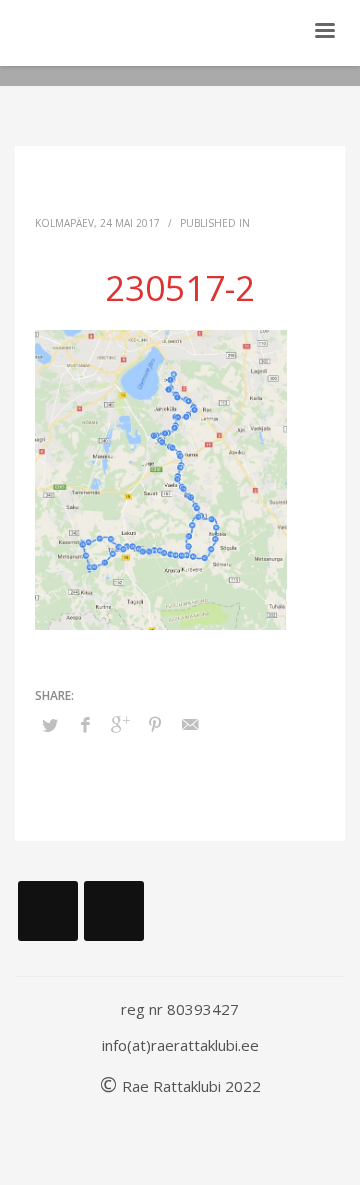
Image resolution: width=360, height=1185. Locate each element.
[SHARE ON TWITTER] (50, 725)
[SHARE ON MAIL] (190, 724)
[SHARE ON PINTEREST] (155, 724)
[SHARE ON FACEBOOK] (85, 724)
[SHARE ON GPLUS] (120, 724)
